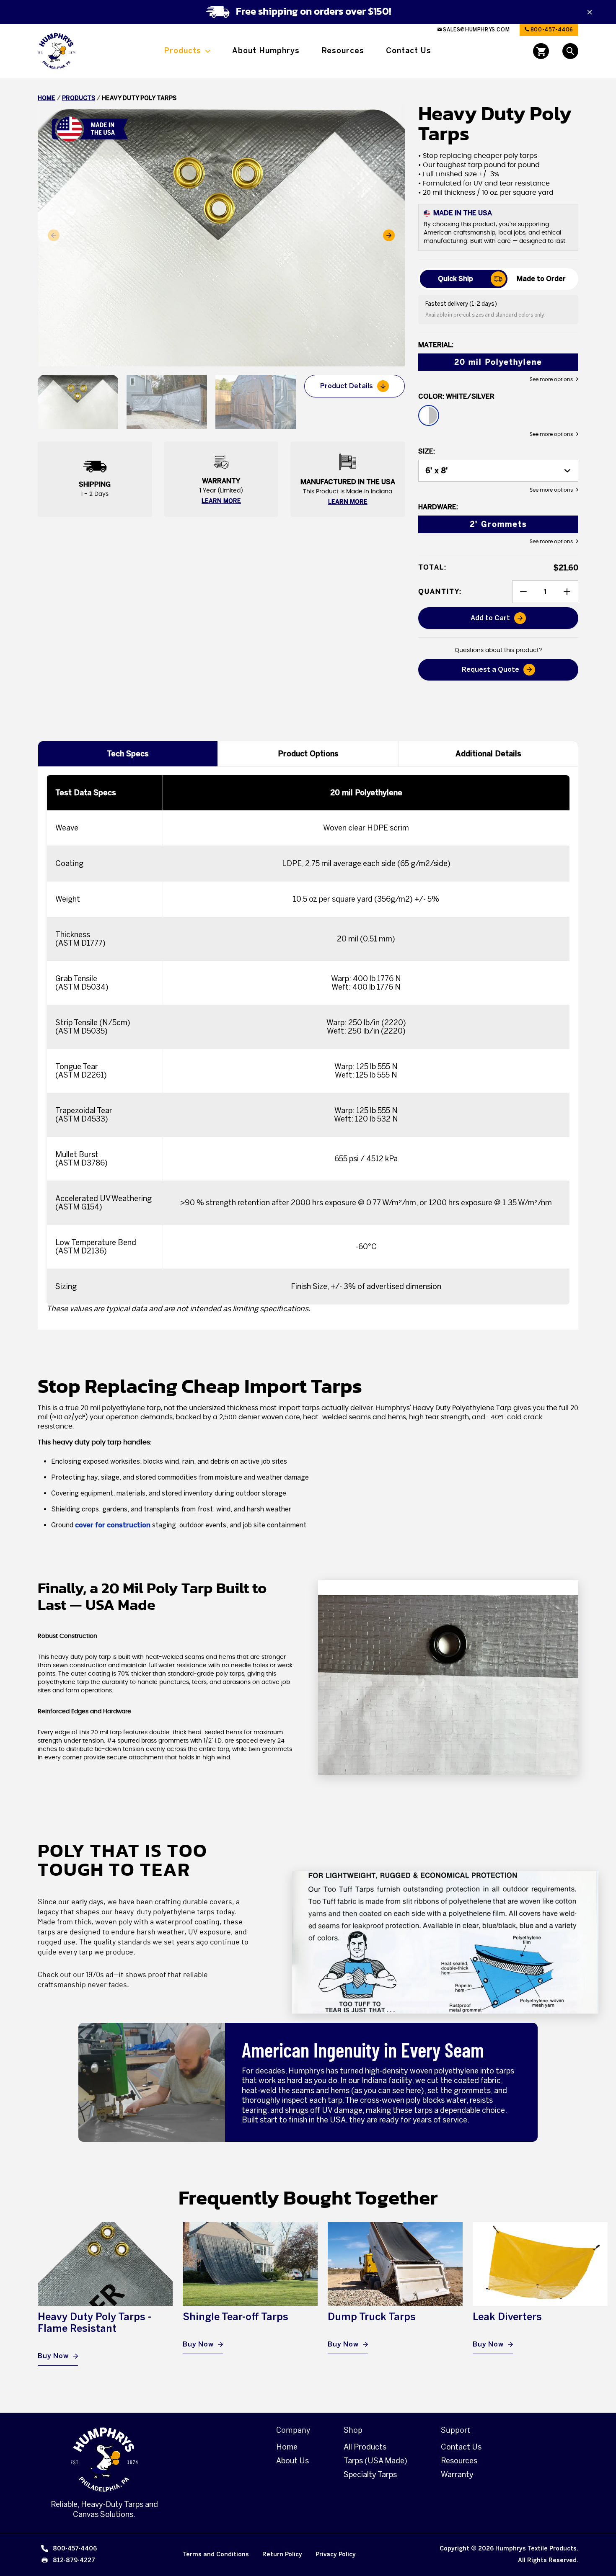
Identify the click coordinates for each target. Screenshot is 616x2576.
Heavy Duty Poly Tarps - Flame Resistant (94, 2322)
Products (182, 51)
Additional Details (488, 754)
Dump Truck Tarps (372, 2317)
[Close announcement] (590, 12)
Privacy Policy (336, 2554)
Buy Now (53, 2356)
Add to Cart (522, 621)
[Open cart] (541, 51)
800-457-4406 (551, 30)
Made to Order (541, 279)
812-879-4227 (74, 2560)
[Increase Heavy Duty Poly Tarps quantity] (567, 592)
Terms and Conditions (216, 2554)
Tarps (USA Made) (375, 2461)
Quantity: (440, 592)
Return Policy (282, 2554)
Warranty (457, 2475)
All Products (365, 2447)
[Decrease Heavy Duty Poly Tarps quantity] (523, 592)
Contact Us (409, 51)
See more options (551, 379)
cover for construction (113, 1525)
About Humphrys (266, 51)
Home (47, 98)
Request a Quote (490, 669)
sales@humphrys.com (476, 30)
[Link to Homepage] (57, 51)
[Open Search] (570, 51)
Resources (343, 51)
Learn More (221, 501)
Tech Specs (128, 754)
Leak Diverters (507, 2317)
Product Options (308, 754)
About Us (292, 2461)
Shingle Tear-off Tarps (236, 2317)
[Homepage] (104, 2460)
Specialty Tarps (370, 2475)
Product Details (347, 386)
